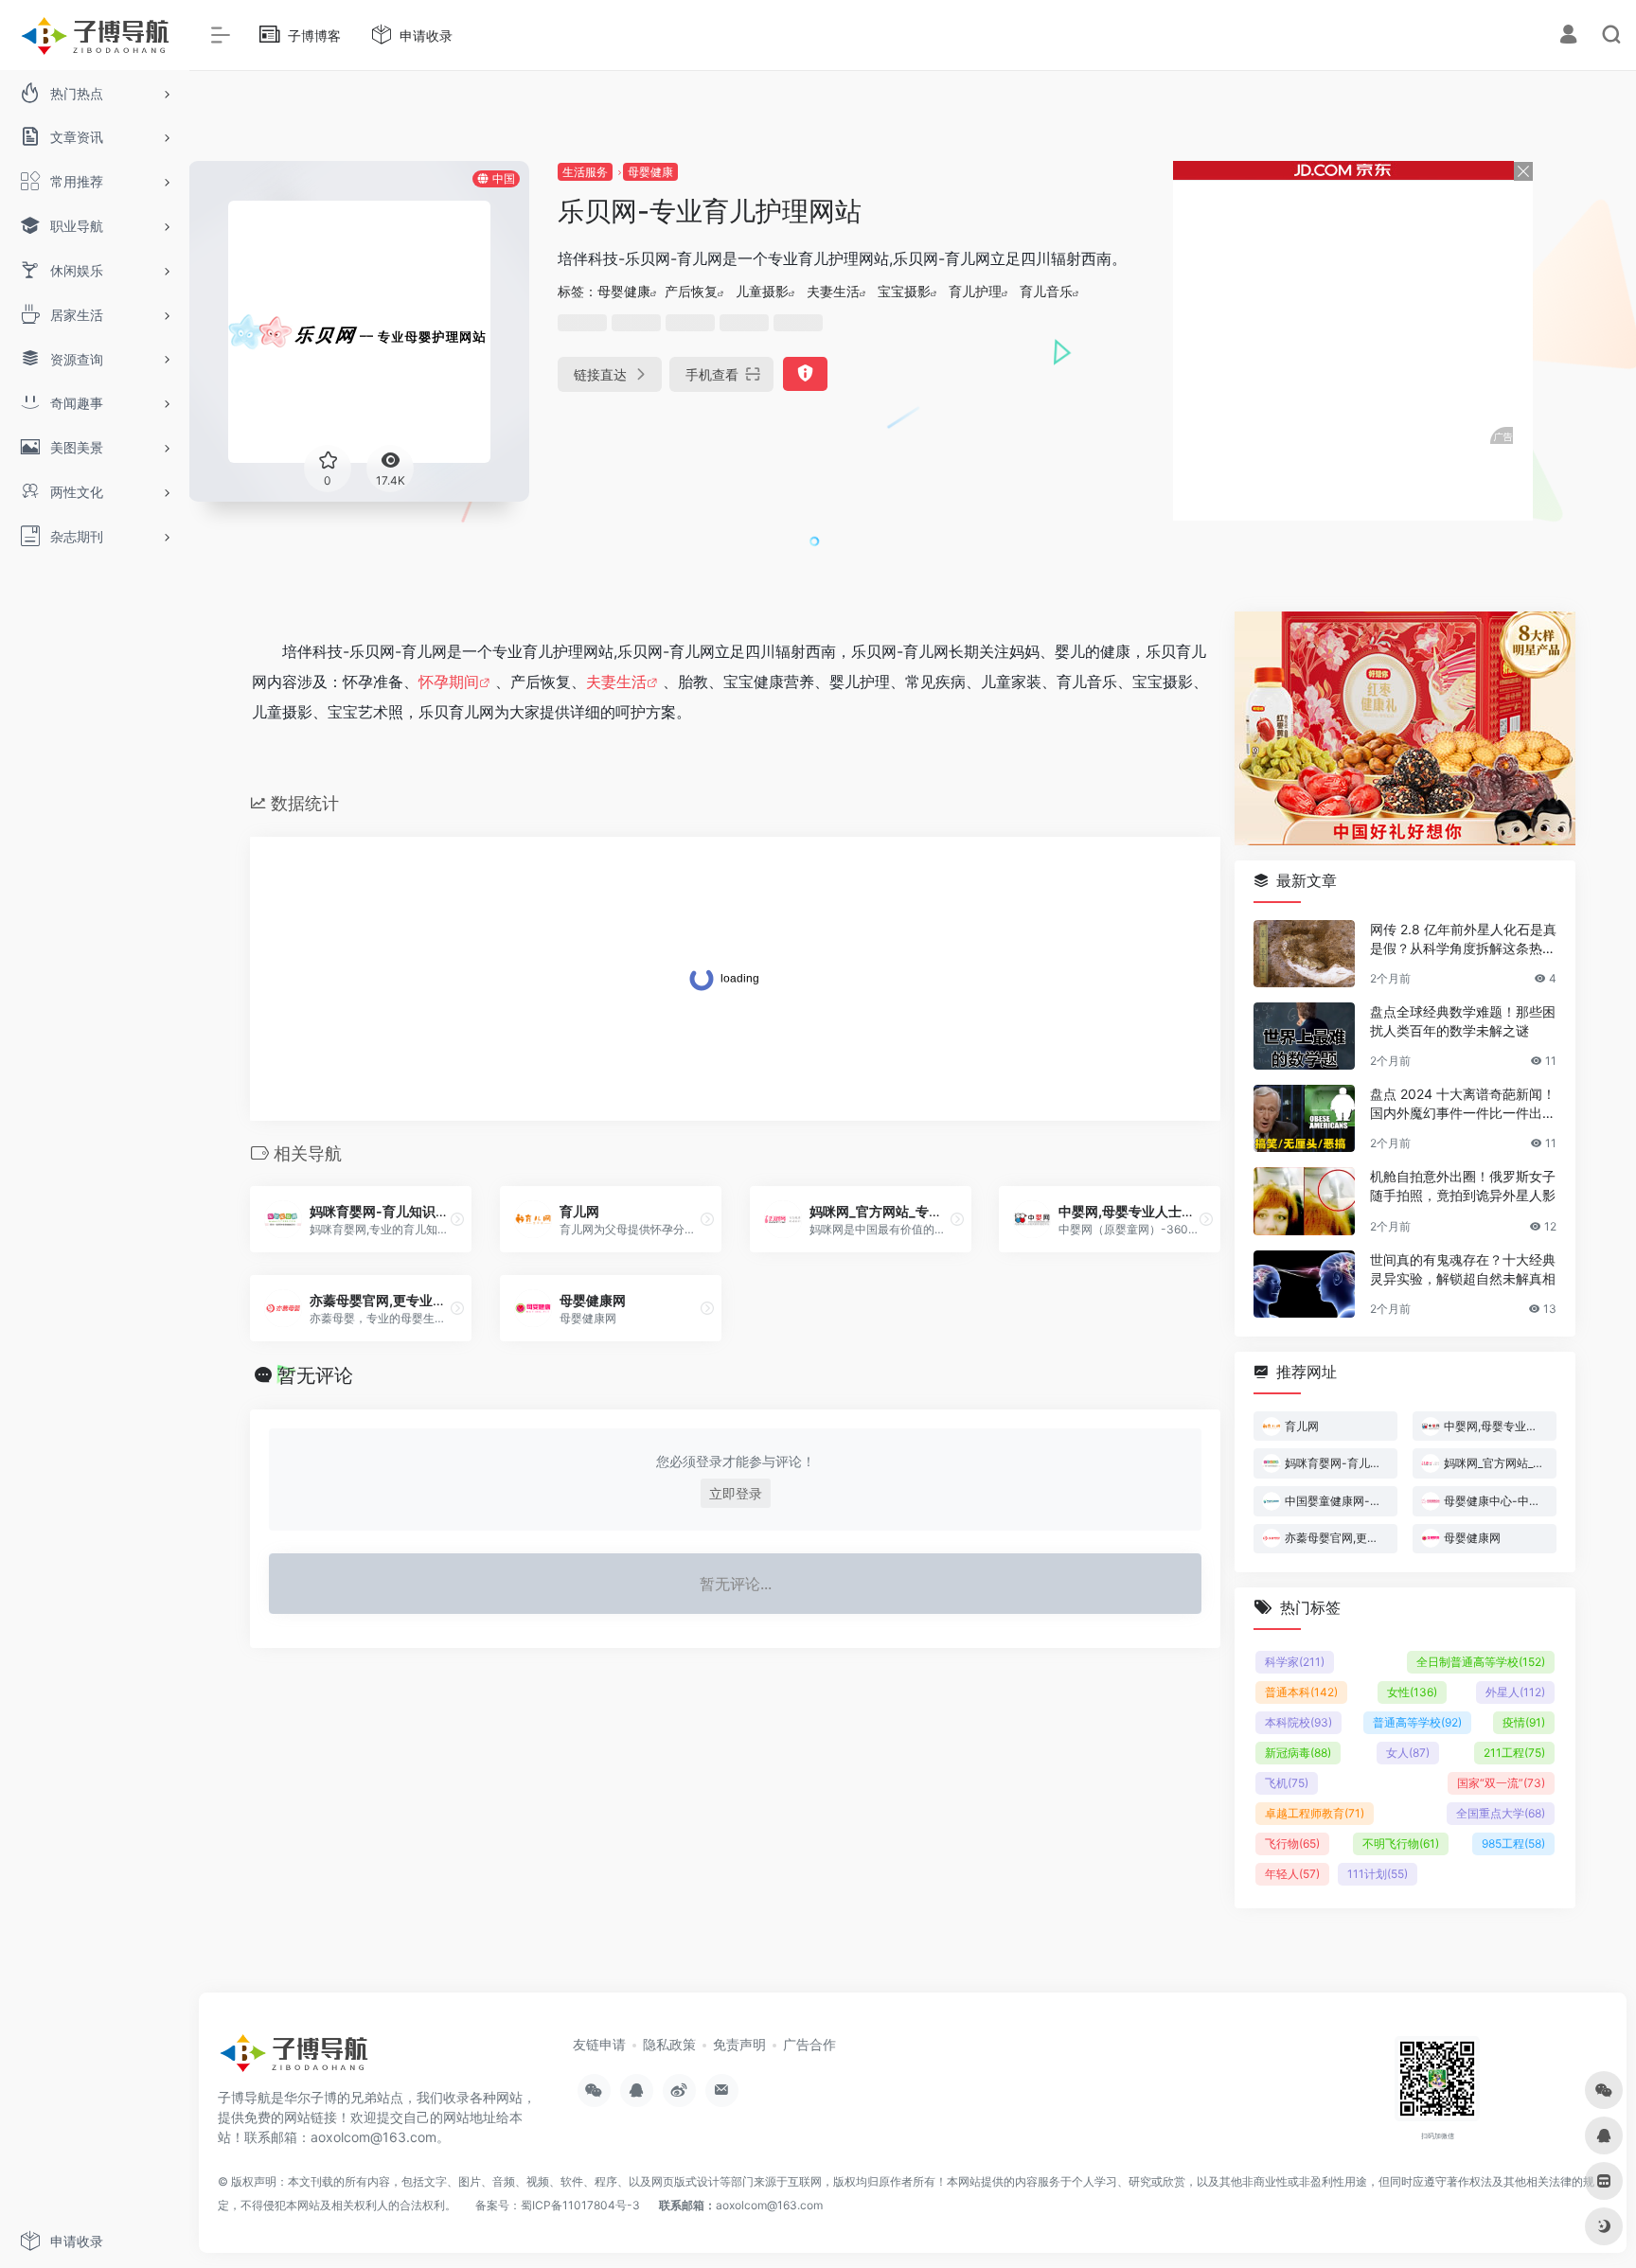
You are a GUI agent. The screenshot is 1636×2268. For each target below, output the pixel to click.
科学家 (1295, 1662)
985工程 (1513, 1843)
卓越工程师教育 (1315, 1813)
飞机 (1287, 1783)
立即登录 (736, 1493)
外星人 (1515, 1692)
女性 (1412, 1692)
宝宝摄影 (904, 291)
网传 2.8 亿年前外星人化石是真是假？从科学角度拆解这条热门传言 (1463, 939)
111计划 (1378, 1874)
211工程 (1514, 1753)
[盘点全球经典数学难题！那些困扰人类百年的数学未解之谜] (1304, 1036)
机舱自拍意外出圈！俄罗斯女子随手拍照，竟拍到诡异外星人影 (1463, 1186)
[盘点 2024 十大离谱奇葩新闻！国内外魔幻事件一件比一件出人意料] (1304, 1118)
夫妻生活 (833, 291)
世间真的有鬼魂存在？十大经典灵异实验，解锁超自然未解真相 (1463, 1269)
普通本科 (1301, 1692)
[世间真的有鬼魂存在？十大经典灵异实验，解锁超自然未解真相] (1304, 1284)
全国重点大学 (1501, 1813)
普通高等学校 (1417, 1722)
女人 (1408, 1753)
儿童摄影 (762, 291)
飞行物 (1292, 1843)
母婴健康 (650, 172)
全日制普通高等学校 (1481, 1662)
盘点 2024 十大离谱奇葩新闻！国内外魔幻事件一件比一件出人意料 (1463, 1104)
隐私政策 (669, 2044)
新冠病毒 (1298, 1753)
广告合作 (809, 2044)
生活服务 (585, 172)
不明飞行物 (1401, 1843)
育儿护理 (975, 291)
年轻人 (1292, 1874)
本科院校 (1298, 1722)
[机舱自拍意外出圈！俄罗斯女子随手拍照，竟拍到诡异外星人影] (1304, 1201)
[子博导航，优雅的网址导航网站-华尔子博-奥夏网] (293, 2060)
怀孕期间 (449, 682)
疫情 (1524, 1722)
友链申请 (599, 2044)
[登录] (1568, 36)
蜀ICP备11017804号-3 (580, 2205)
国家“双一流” (1501, 1783)
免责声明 (739, 2044)
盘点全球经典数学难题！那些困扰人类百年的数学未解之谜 (1463, 1021)
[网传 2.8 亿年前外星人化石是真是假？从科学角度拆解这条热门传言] (1304, 954)
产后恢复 (691, 291)
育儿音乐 (1046, 291)
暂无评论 (315, 1375)
